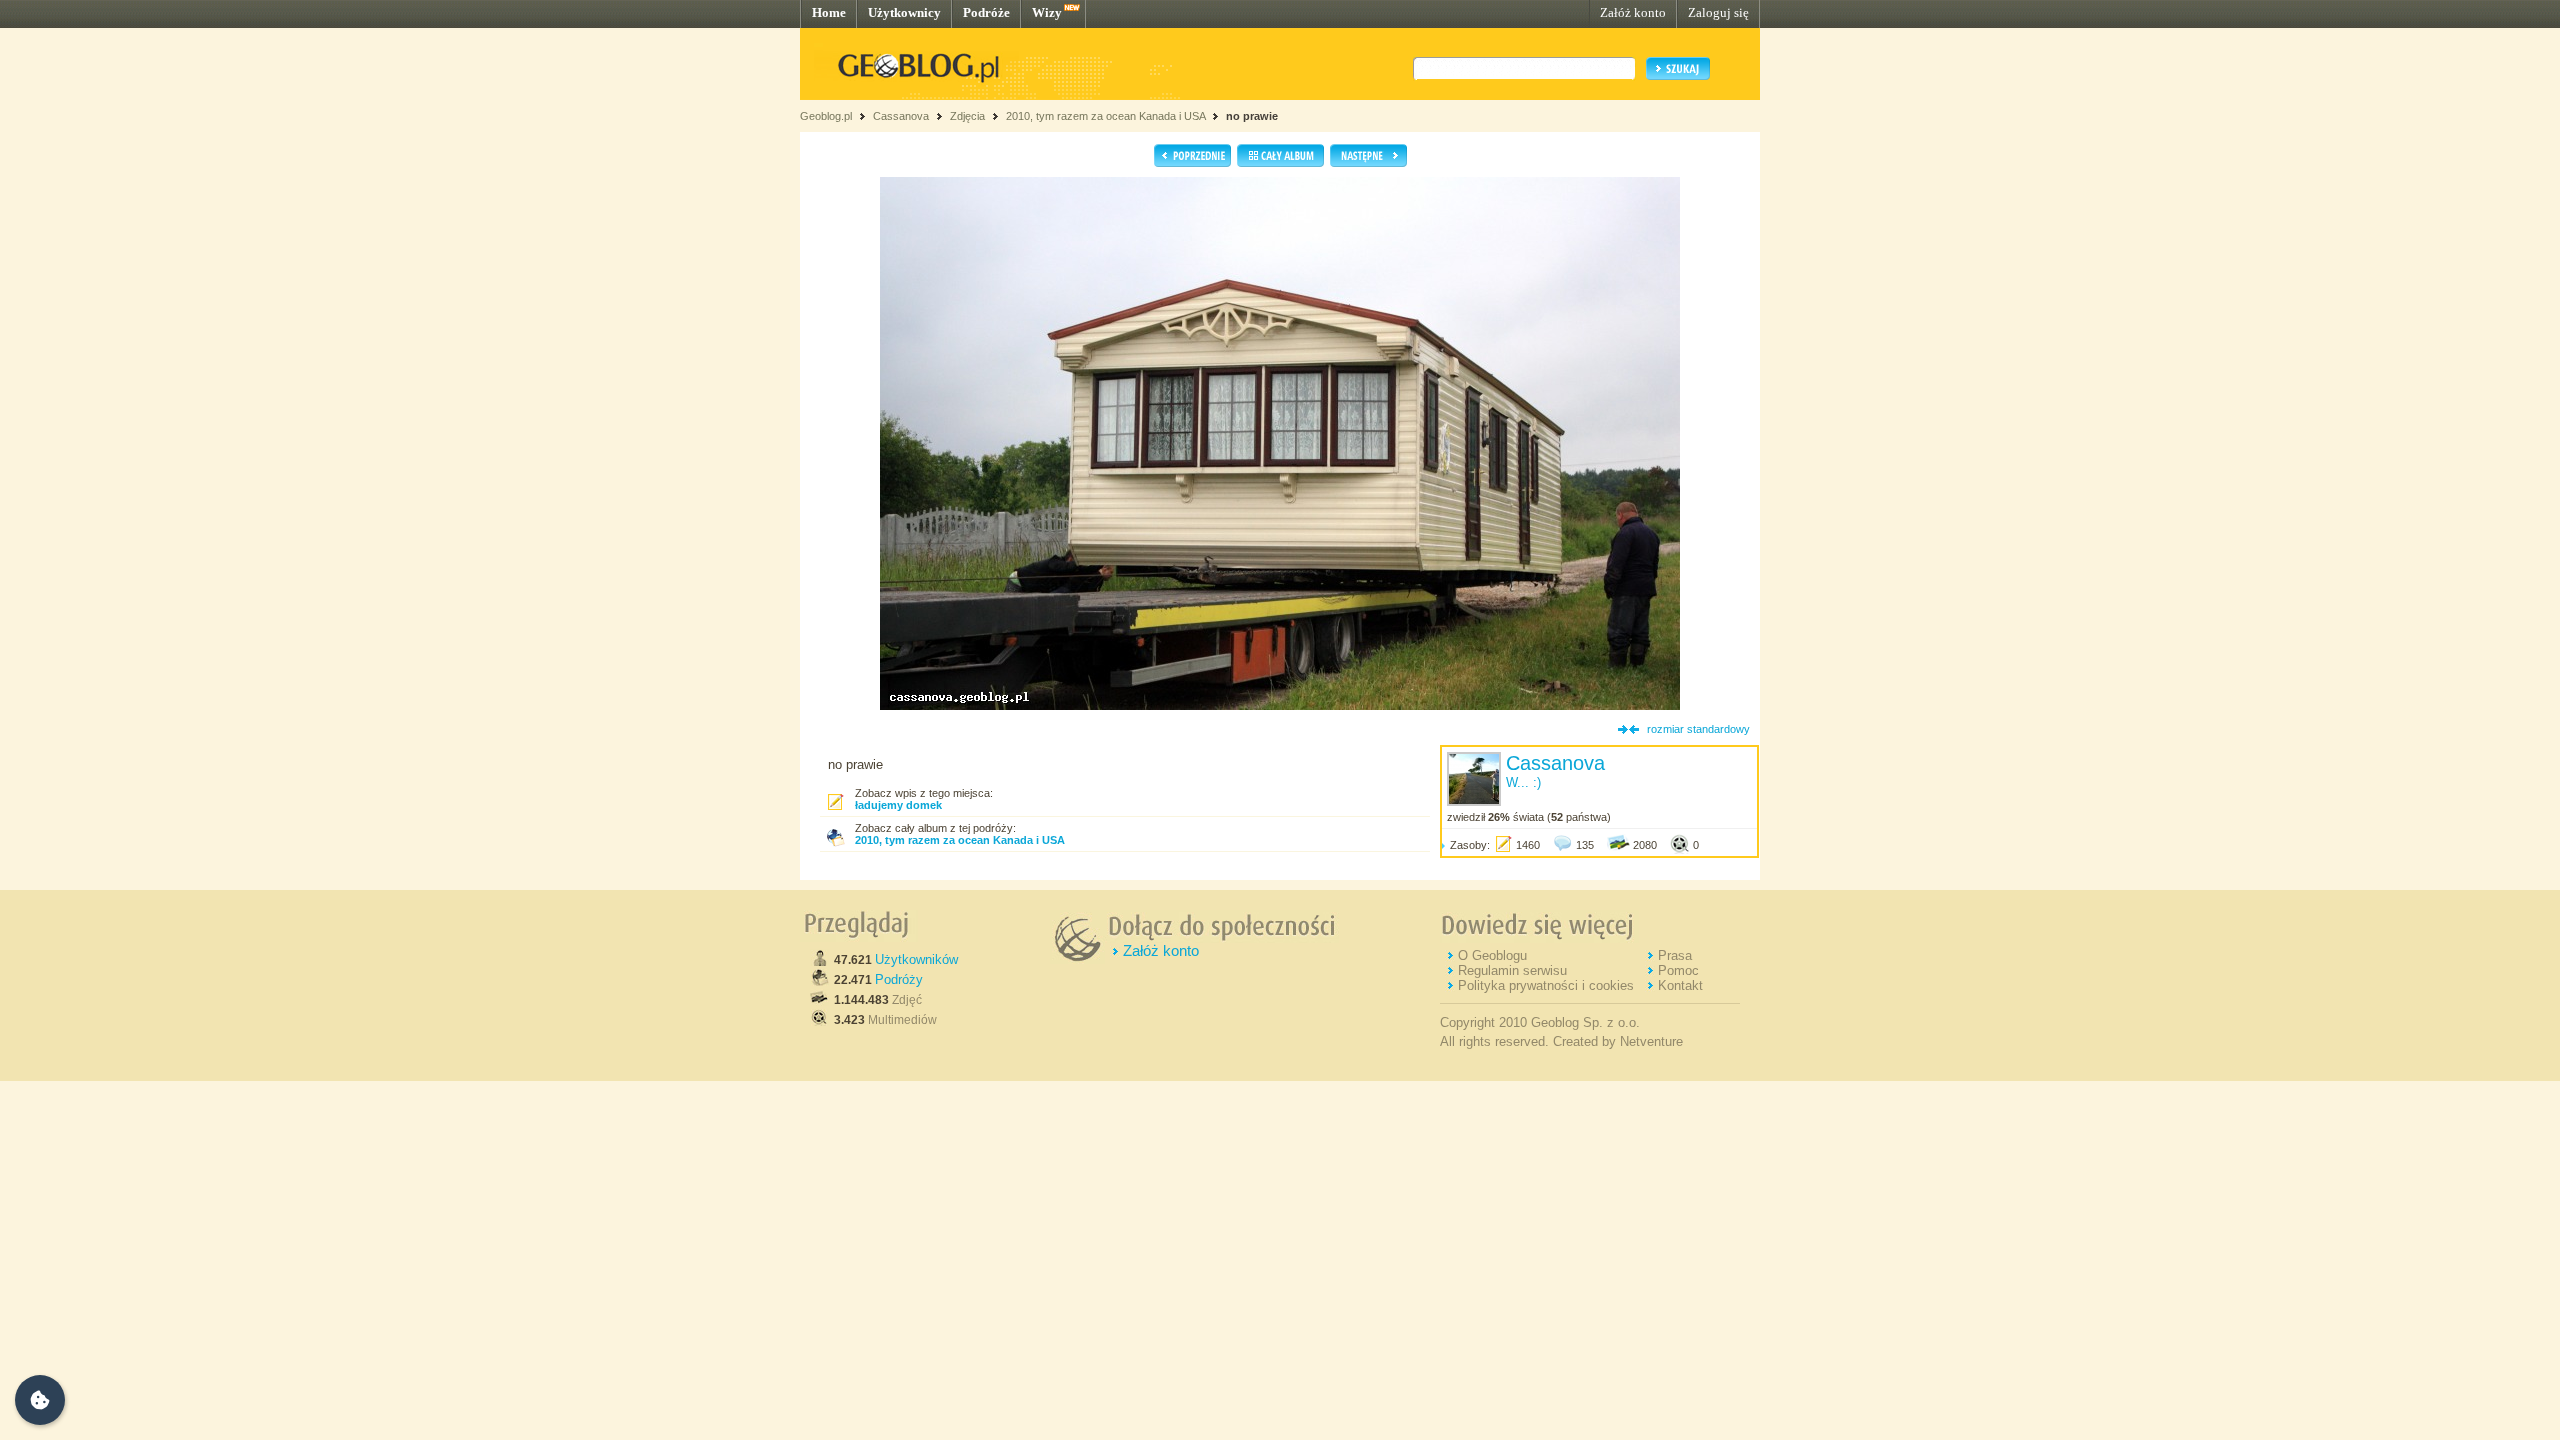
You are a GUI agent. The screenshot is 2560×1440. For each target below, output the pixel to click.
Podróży (899, 979)
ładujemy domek (898, 805)
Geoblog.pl (826, 116)
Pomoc (1678, 970)
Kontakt (1680, 985)
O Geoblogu (1492, 955)
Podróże (986, 12)
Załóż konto (1633, 12)
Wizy (1047, 12)
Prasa (1675, 955)
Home (829, 12)
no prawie (1252, 116)
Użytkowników (916, 959)
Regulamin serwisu (1512, 970)
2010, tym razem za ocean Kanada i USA (1105, 116)
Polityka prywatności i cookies (1546, 985)
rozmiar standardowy (1698, 729)
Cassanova (901, 116)
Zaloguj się (1718, 12)
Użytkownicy (904, 12)
